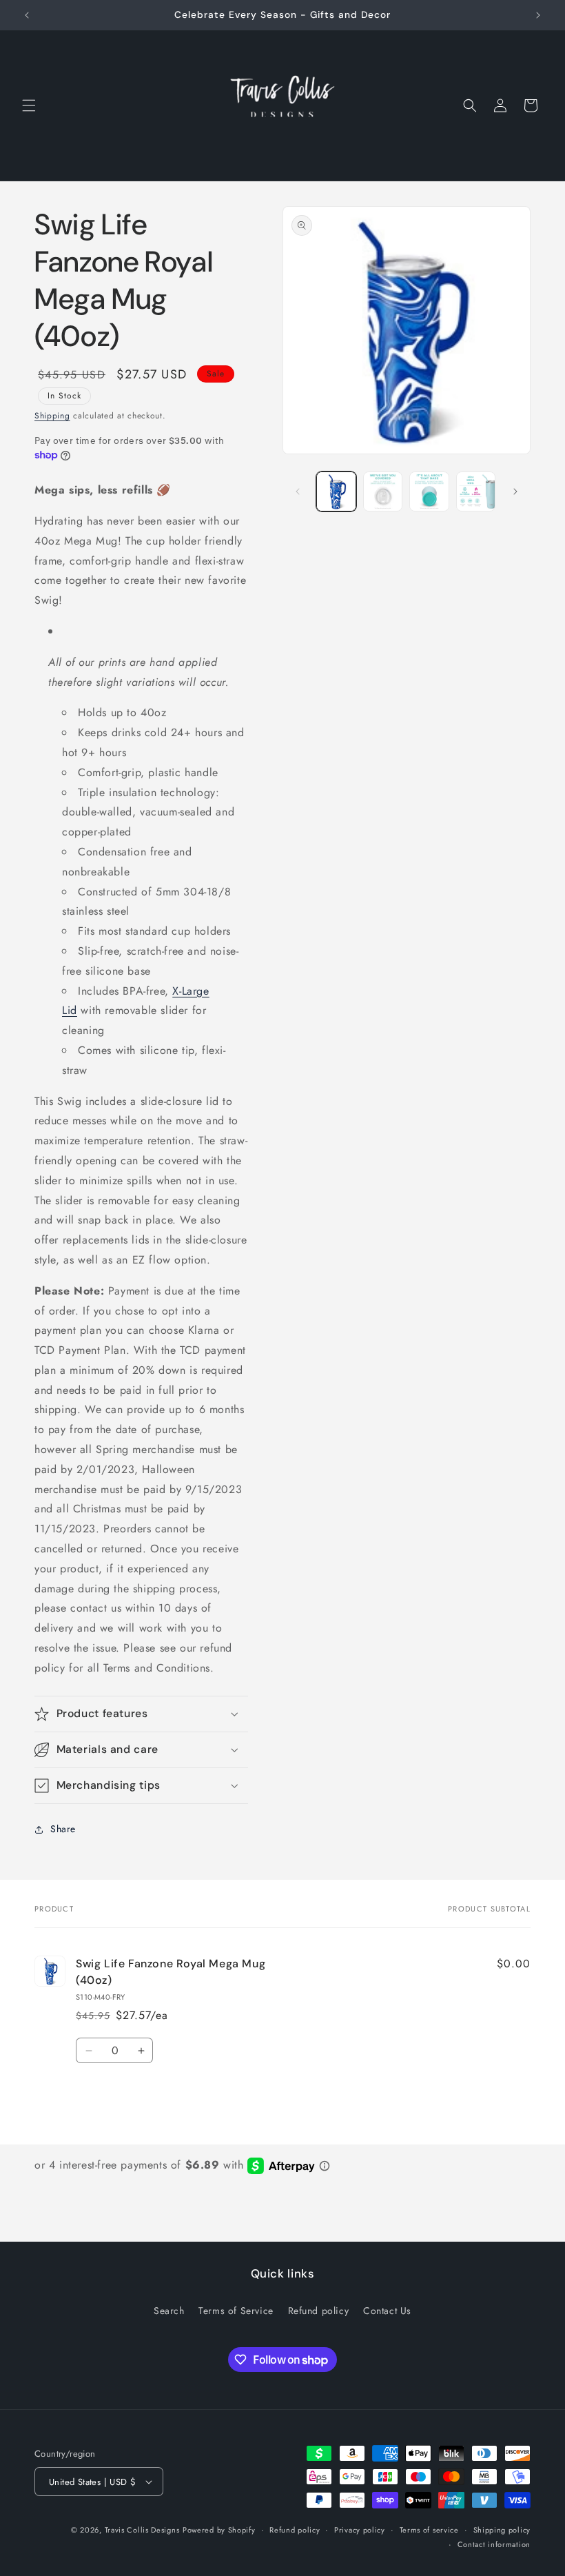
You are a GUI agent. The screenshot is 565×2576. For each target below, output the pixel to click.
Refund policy (319, 2311)
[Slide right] (515, 491)
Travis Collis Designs (142, 2530)
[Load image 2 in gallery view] (383, 491)
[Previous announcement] (27, 15)
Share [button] (63, 1829)
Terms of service (429, 2530)
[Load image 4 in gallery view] (476, 491)
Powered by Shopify (219, 2530)
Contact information (494, 2544)
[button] (29, 105)
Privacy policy (360, 2530)
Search (169, 2311)
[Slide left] (298, 491)
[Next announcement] (538, 15)
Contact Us (387, 2311)
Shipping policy (502, 2530)
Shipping (52, 416)
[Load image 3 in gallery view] (429, 491)
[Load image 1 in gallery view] (336, 491)
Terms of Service (236, 2311)
